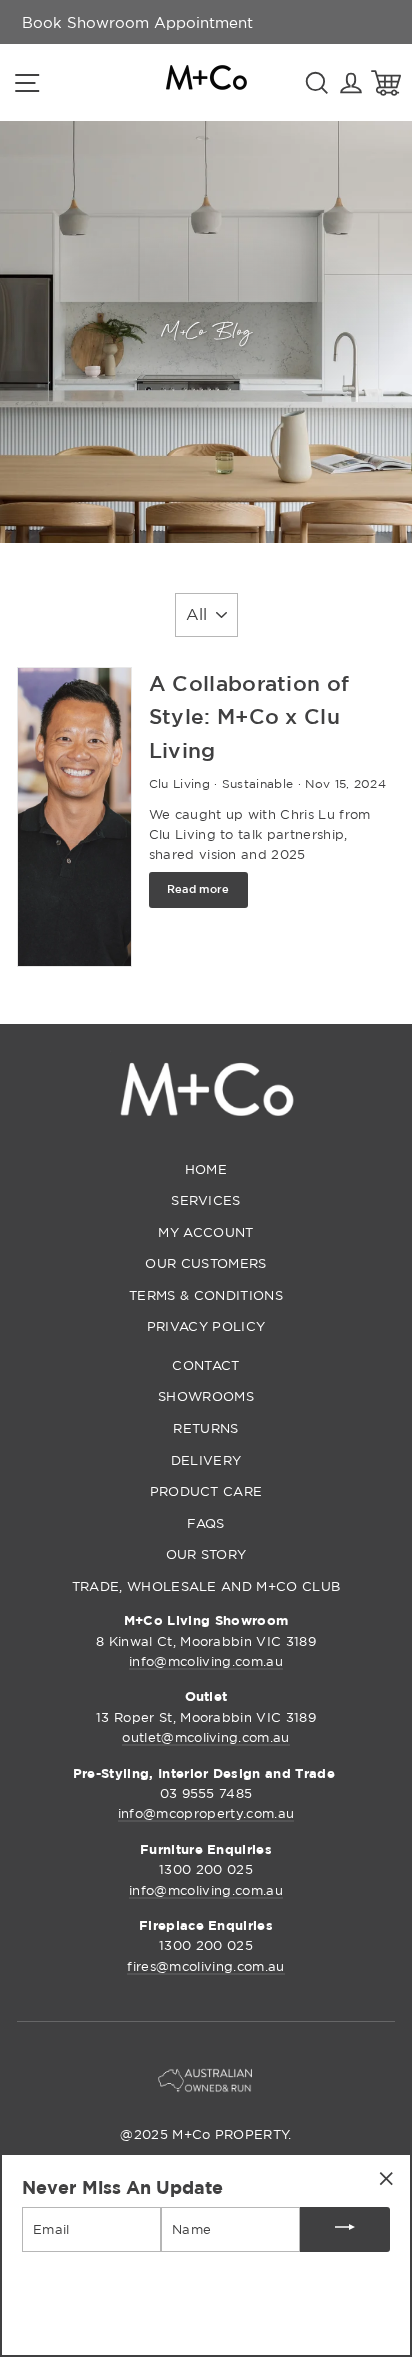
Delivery (206, 1460)
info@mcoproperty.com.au (206, 1813)
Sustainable (258, 783)
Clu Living (179, 783)
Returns (205, 1428)
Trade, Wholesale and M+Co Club (206, 1586)
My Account (205, 1232)
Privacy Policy (206, 1326)
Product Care (206, 1491)
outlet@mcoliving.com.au (205, 1737)
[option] (137, 22)
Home (206, 1169)
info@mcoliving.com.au (206, 1661)
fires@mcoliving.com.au (205, 1966)
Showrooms (206, 1396)
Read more (198, 889)
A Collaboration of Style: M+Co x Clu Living (249, 716)
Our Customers (205, 1263)
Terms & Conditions (206, 1295)
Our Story (206, 1554)
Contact (205, 1365)
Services (206, 1200)
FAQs (205, 1523)
